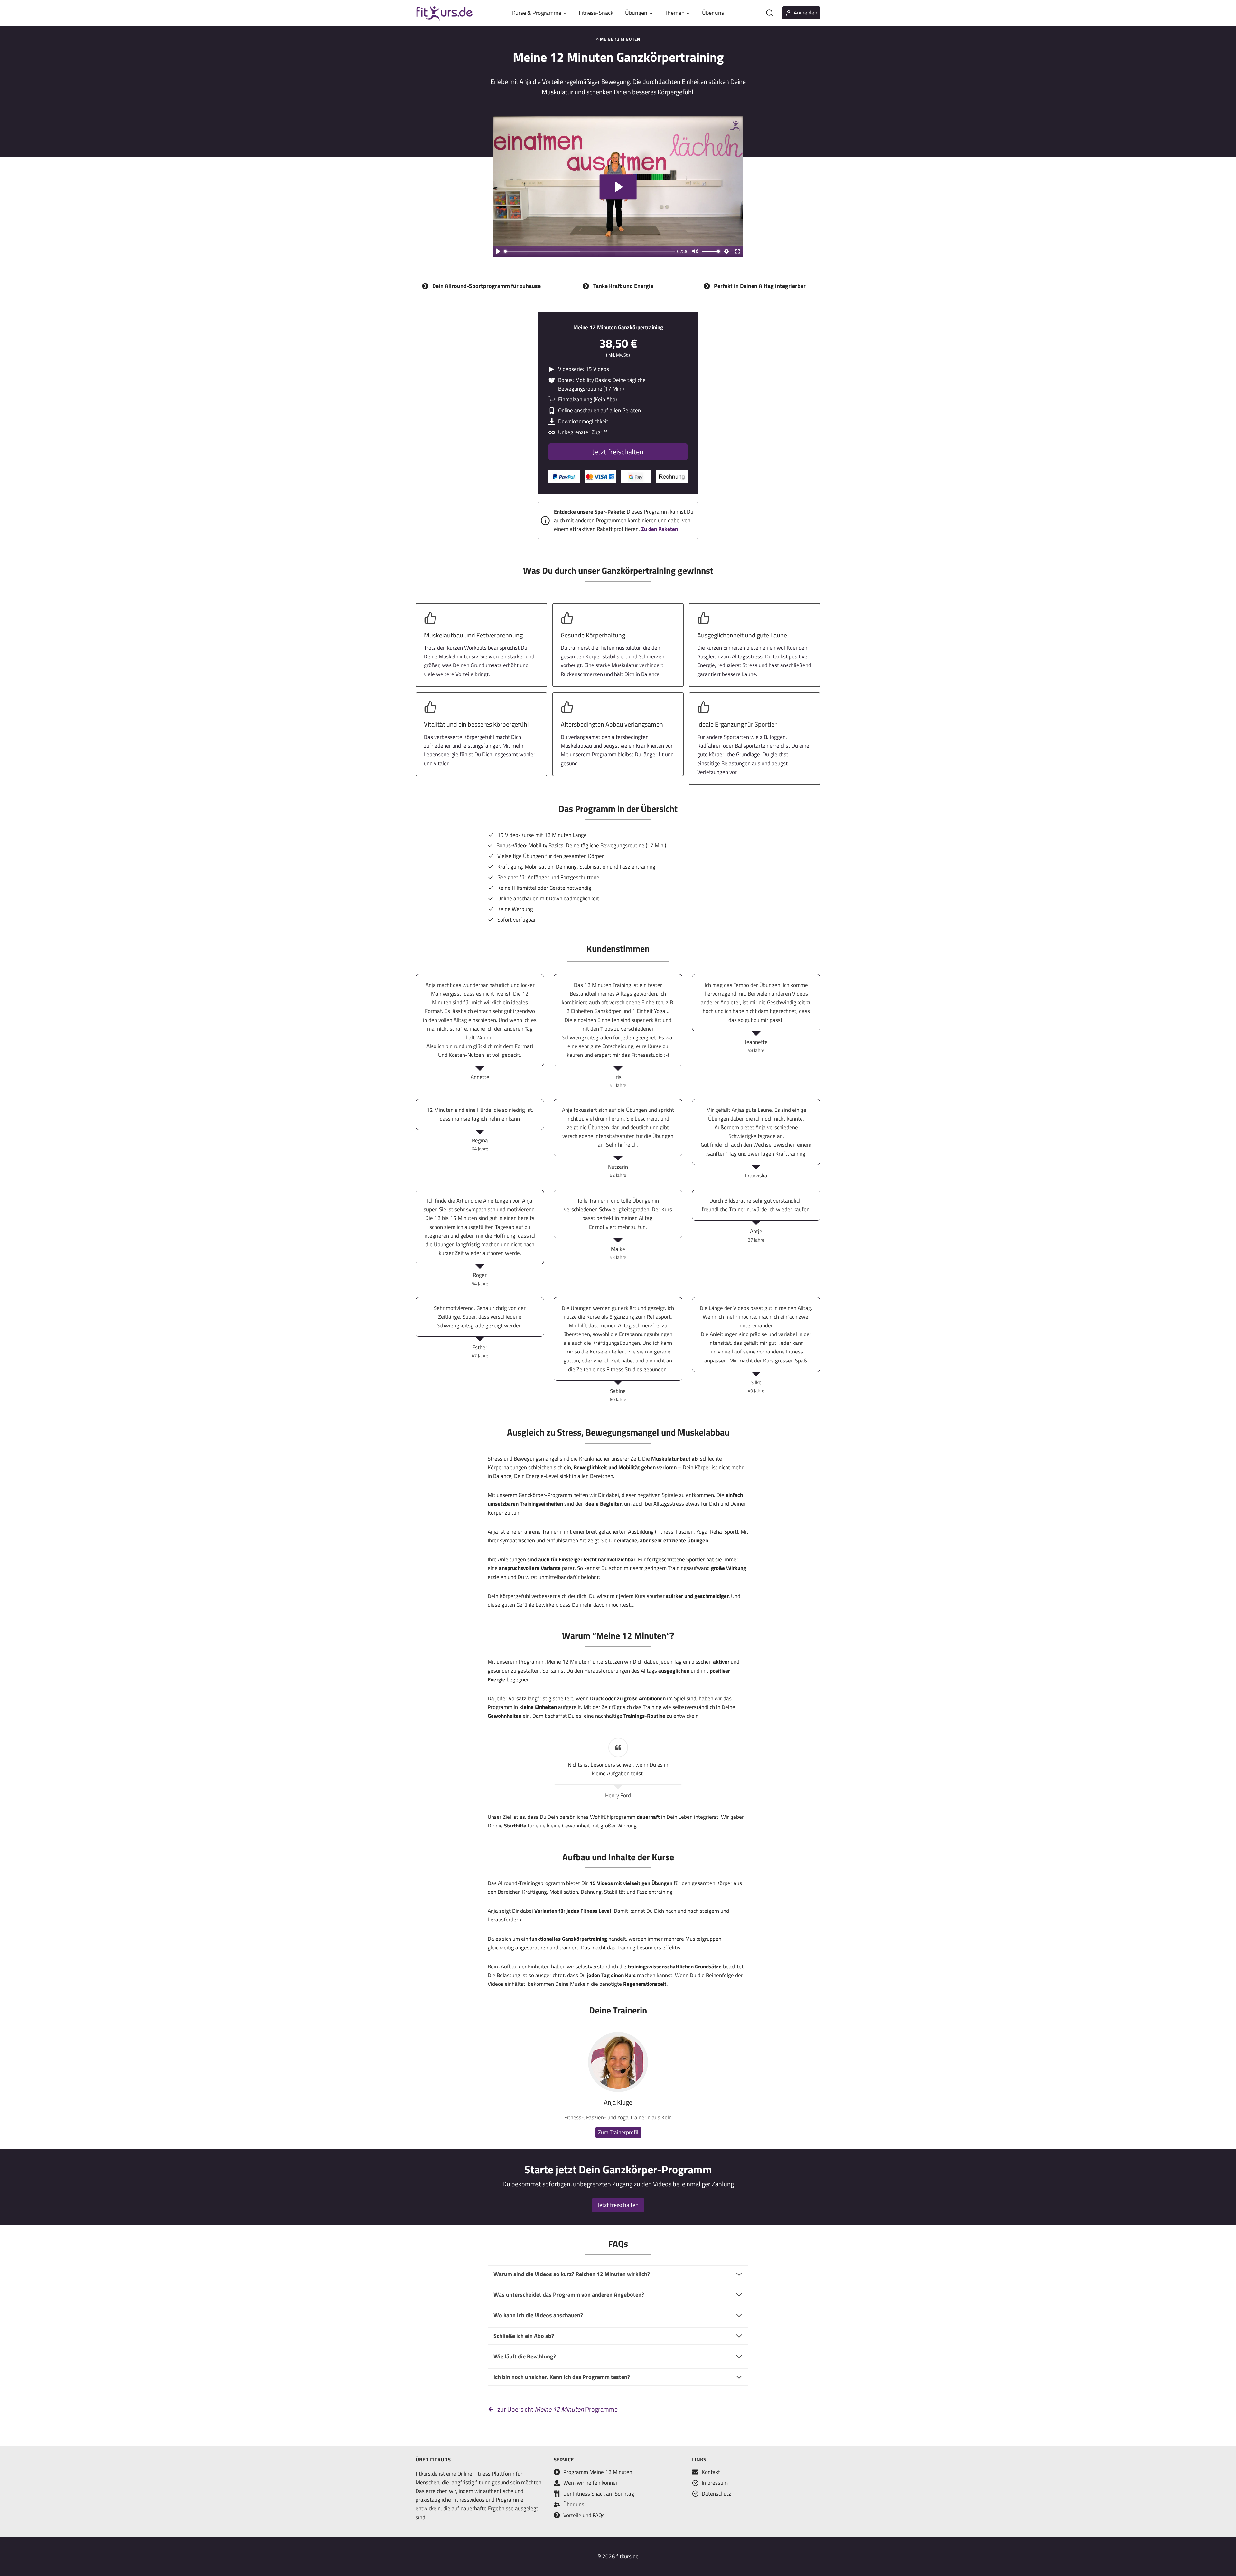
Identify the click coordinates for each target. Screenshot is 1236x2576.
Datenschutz (716, 2494)
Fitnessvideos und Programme (488, 2500)
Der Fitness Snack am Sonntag (599, 2494)
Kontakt (711, 2472)
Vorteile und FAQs (584, 2515)
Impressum (715, 2483)
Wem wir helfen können (591, 2483)
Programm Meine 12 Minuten (598, 2472)
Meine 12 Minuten (620, 39)
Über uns (713, 13)
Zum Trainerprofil (618, 2132)
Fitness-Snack (596, 13)
